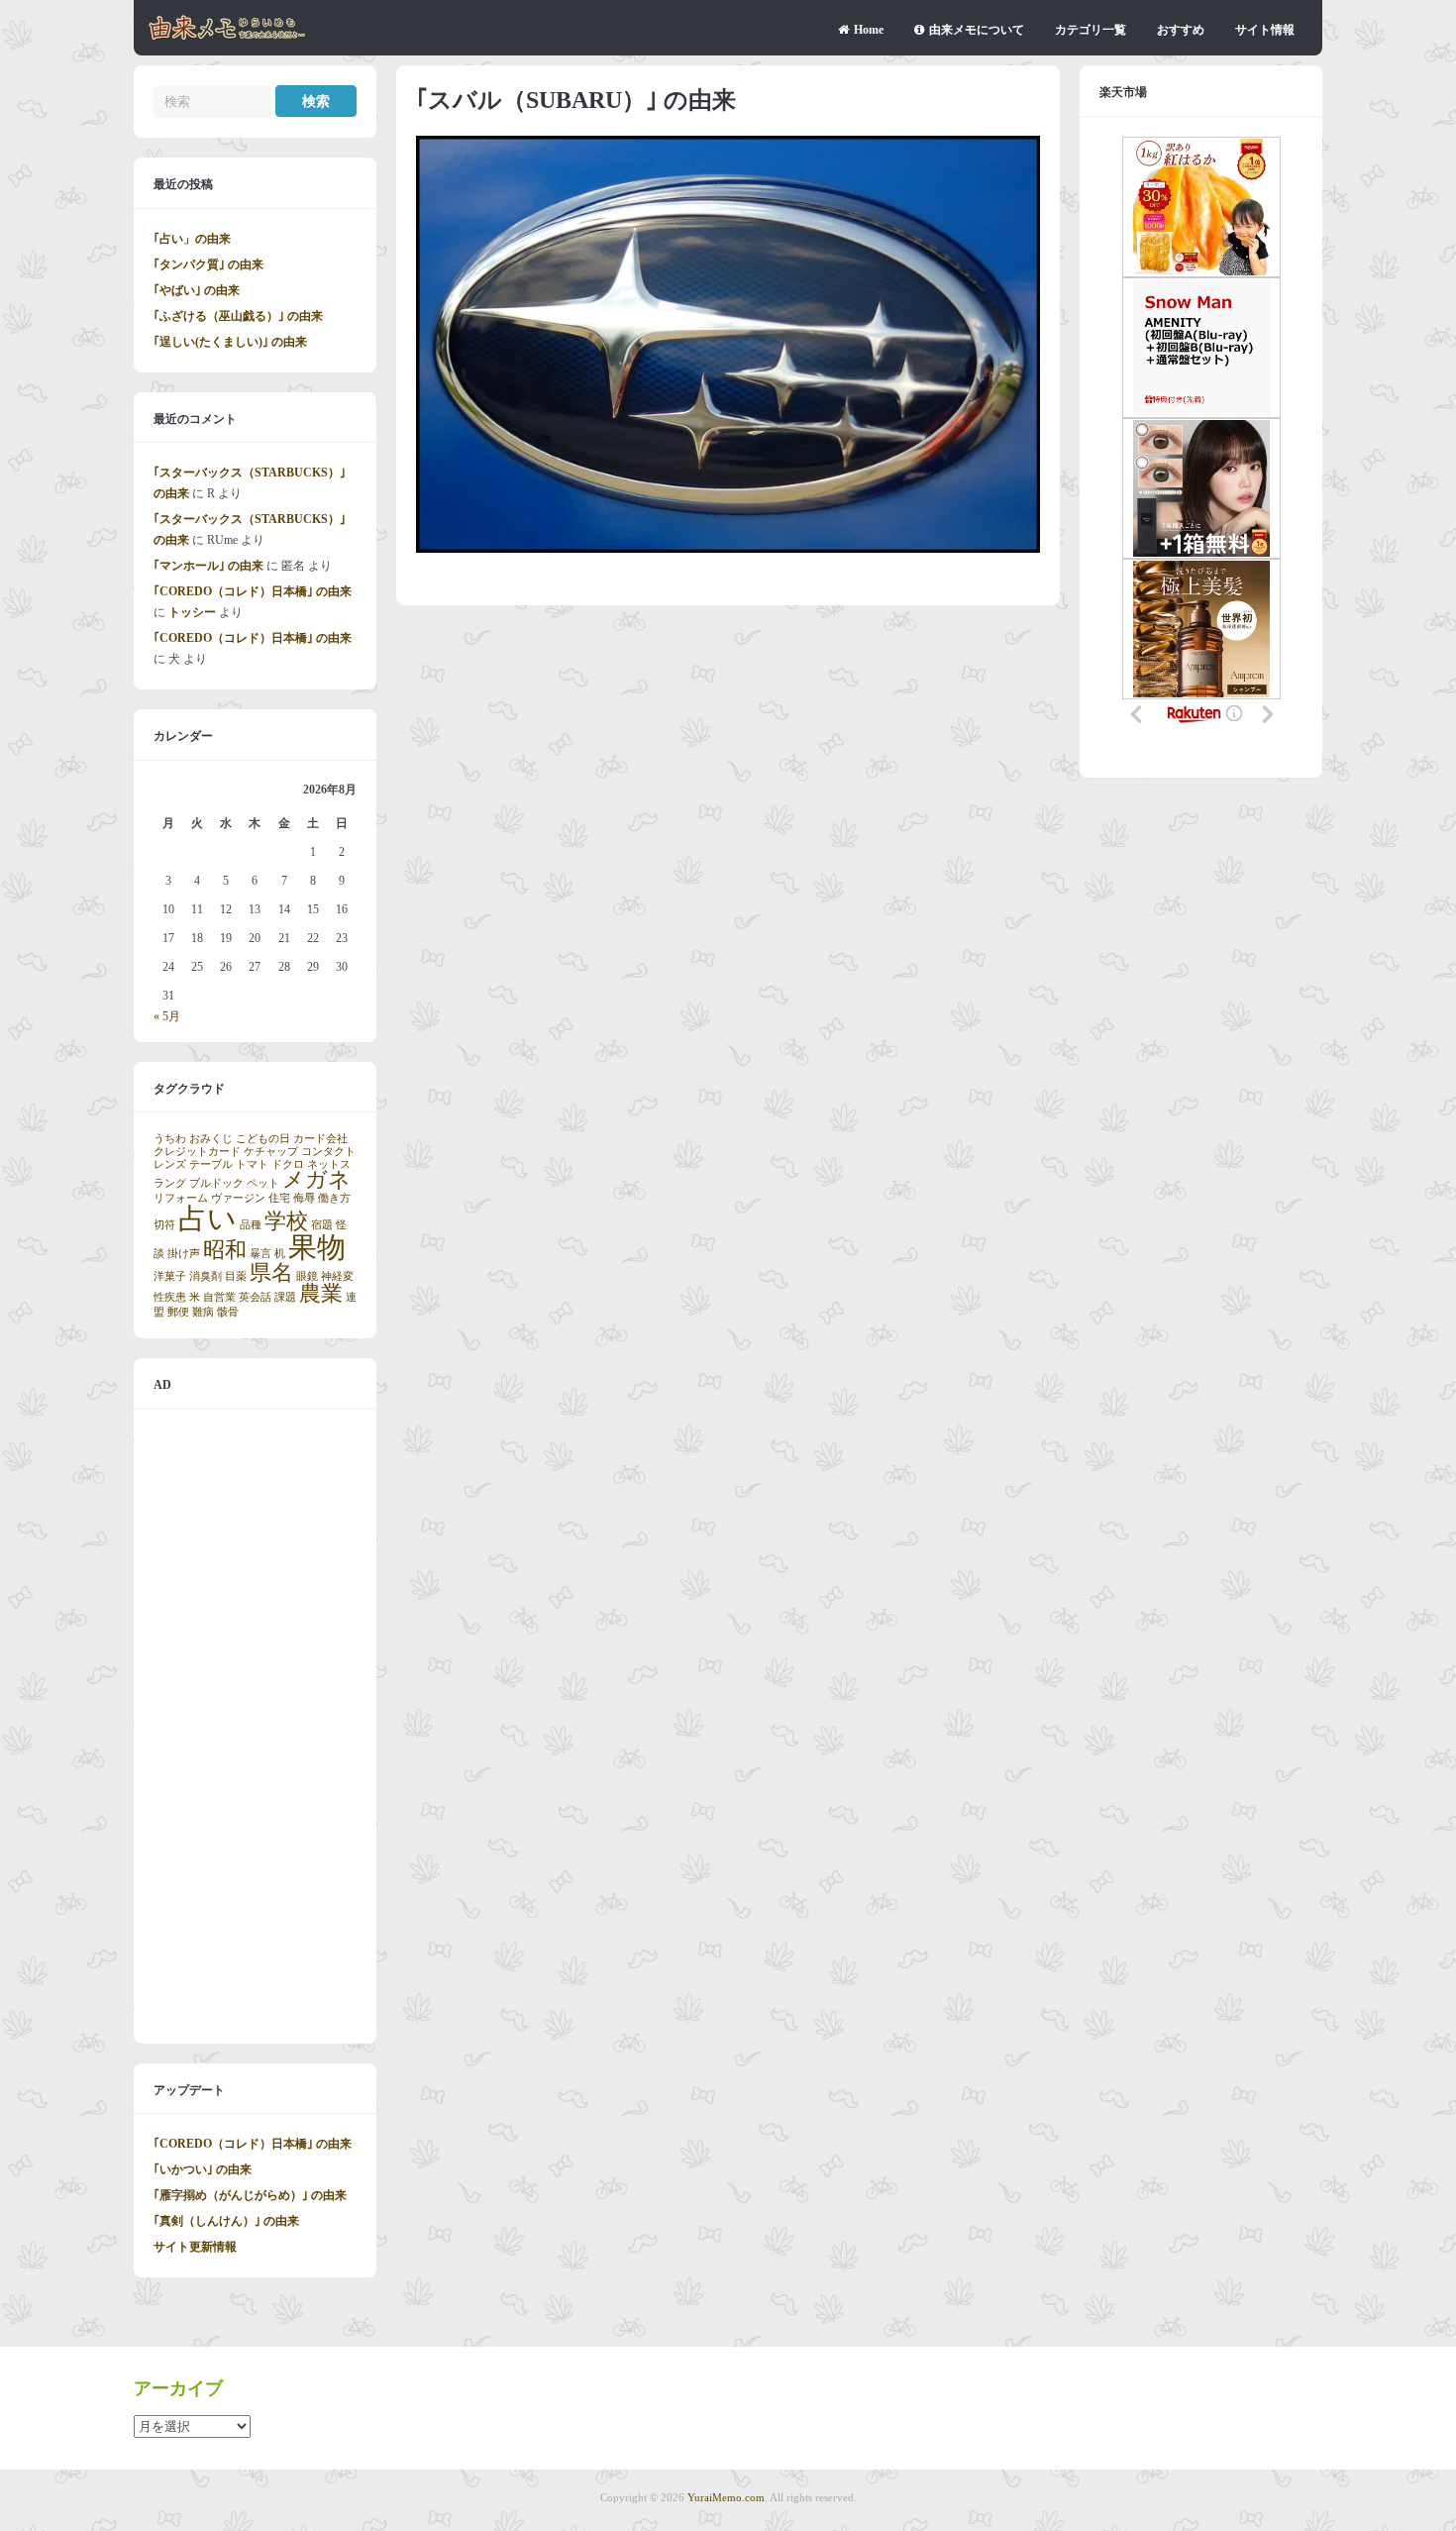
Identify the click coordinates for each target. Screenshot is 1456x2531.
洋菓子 (170, 1276)
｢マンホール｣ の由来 (208, 566)
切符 (164, 1225)
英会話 (255, 1297)
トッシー (192, 612)
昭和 (225, 1250)
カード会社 (320, 1139)
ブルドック (216, 1183)
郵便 (178, 1312)
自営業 (219, 1297)
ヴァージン (238, 1198)
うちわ (170, 1139)
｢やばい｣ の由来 (197, 290)
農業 (321, 1294)
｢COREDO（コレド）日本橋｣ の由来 (253, 591)
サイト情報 (1265, 30)
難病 (203, 1312)
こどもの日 (263, 1139)
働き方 (334, 1198)
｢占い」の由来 (192, 239)
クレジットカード (197, 1152)
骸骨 (228, 1312)
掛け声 (184, 1254)
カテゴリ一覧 (1091, 30)
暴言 (260, 1254)
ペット (263, 1183)
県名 (271, 1273)
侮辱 (304, 1198)
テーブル (211, 1164)
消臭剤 (206, 1276)
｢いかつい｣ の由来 (203, 2169)
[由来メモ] (227, 37)
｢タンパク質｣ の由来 (208, 264)
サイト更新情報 (195, 2247)
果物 (317, 1247)
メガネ (316, 1180)
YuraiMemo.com (726, 2497)
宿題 (322, 1225)
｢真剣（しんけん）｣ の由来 (226, 2221)
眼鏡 (307, 1276)
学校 (286, 1221)
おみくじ (211, 1139)
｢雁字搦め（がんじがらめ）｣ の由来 (250, 2195)
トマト (252, 1164)
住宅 (279, 1198)
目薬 (236, 1276)
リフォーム (181, 1198)
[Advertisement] (255, 1727)
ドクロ (288, 1164)
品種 (251, 1225)
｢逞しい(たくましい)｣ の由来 (230, 342)
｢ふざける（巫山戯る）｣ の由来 (238, 316)
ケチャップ (271, 1152)
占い (208, 1218)
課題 (285, 1297)
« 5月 (167, 1016)
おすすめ (1181, 30)
